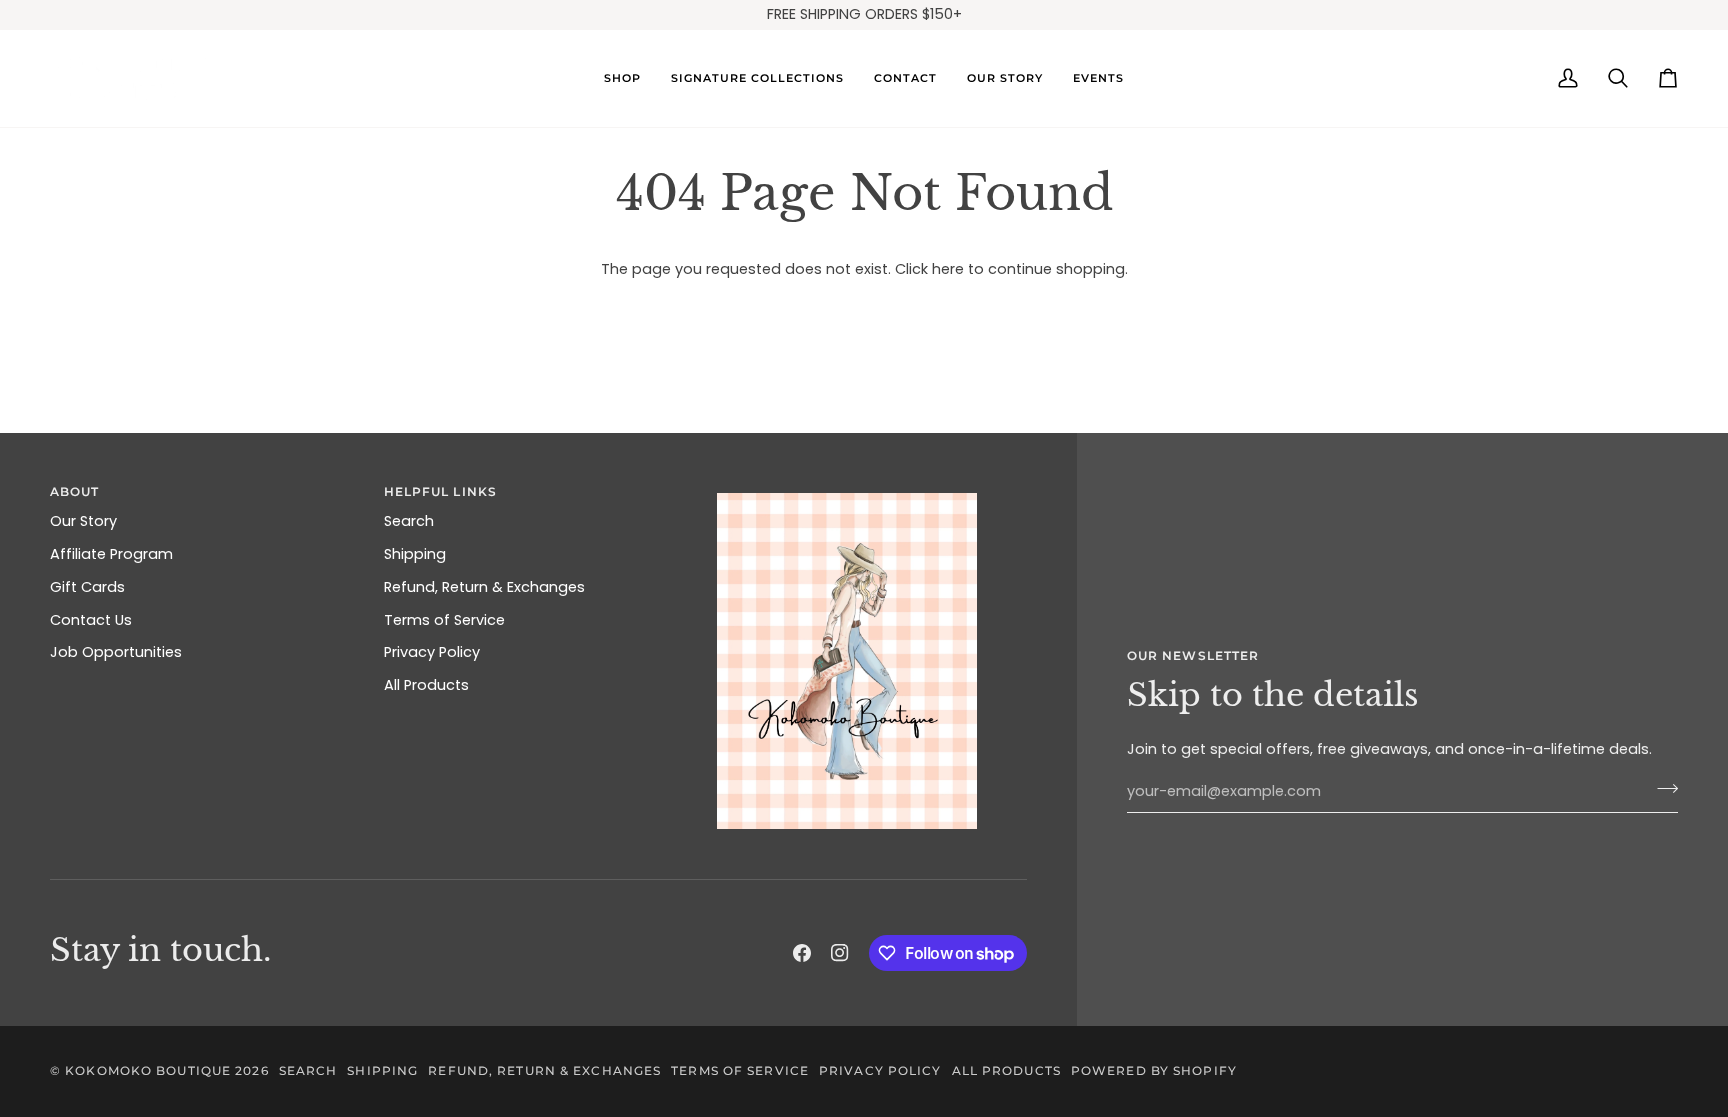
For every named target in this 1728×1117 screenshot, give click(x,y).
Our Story (83, 521)
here (948, 269)
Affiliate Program (111, 554)
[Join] (1661, 789)
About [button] (75, 491)
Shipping (415, 554)
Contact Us (91, 620)
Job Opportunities (116, 652)
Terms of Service (444, 620)
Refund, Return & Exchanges (484, 587)
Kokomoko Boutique (148, 1070)
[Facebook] (802, 953)
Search (409, 521)
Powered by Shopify (1154, 1070)
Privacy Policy (432, 652)
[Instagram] (840, 953)
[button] (622, 78)
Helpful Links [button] (440, 491)
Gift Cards (87, 587)
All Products (426, 685)
